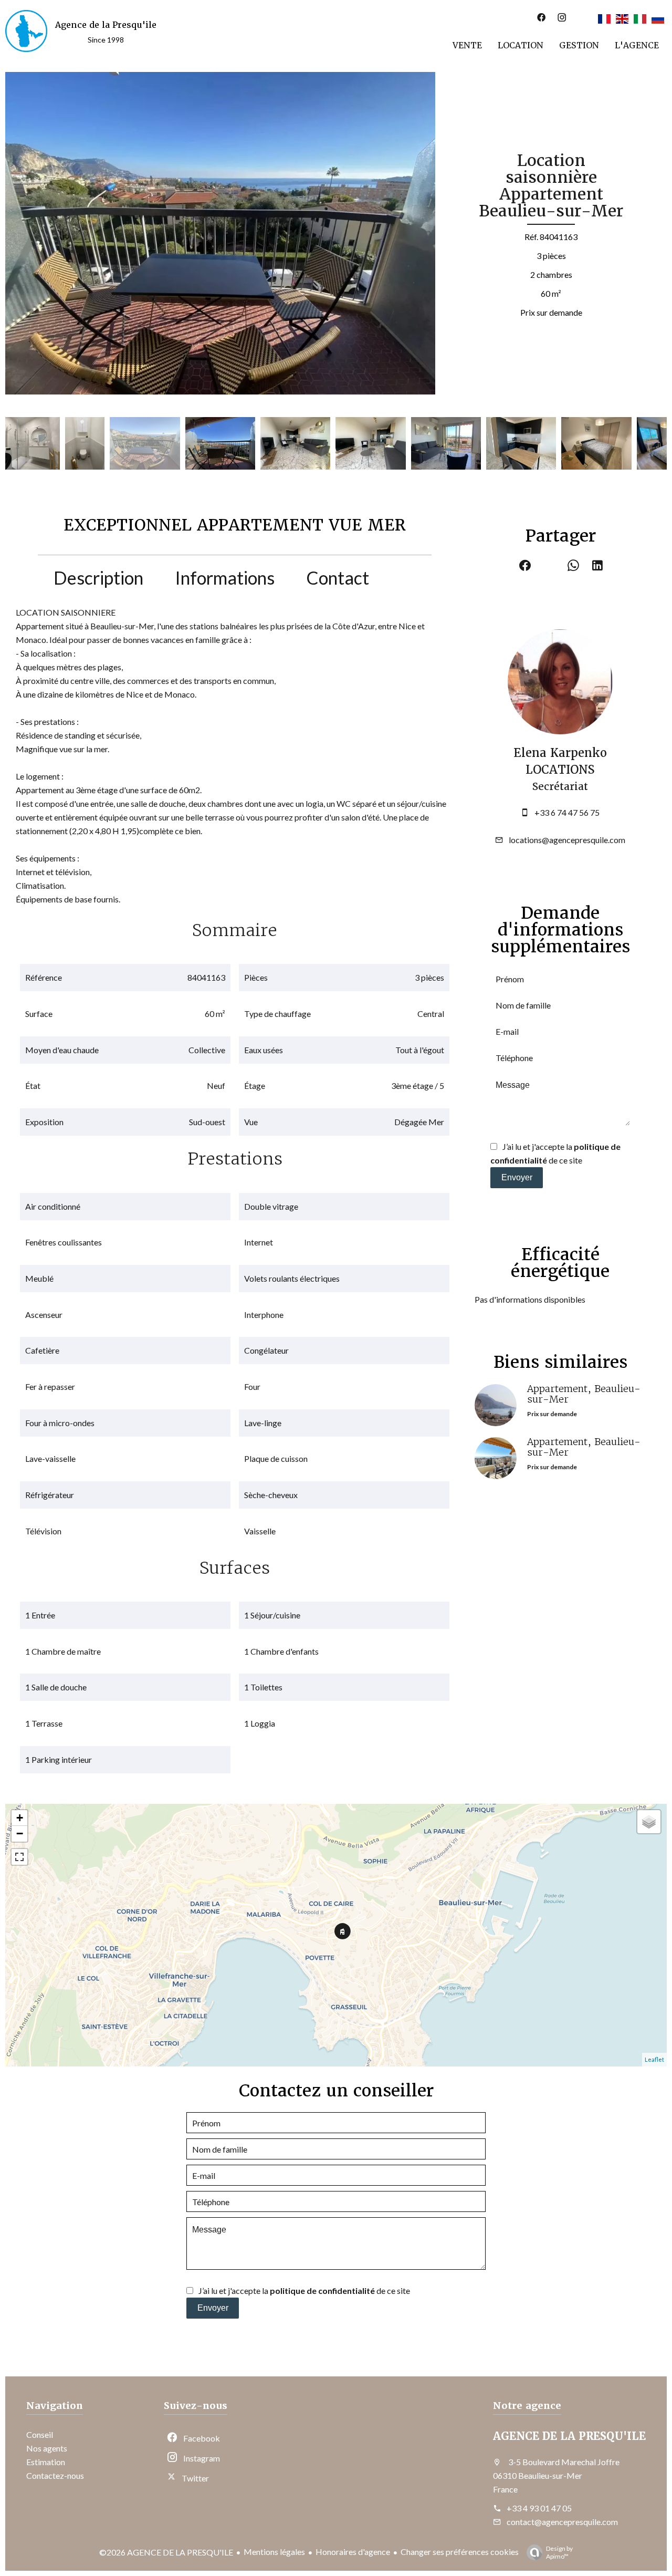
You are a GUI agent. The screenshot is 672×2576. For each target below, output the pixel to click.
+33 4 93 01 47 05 (539, 2508)
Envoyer (517, 1177)
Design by (559, 2552)
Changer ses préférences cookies (460, 2552)
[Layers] (649, 1822)
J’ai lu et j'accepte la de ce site (304, 2291)
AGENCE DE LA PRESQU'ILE (569, 2436)
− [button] (20, 1834)
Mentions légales (274, 2552)
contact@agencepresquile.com (562, 2522)
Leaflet (654, 2059)
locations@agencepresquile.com (567, 840)
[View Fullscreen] (19, 1857)
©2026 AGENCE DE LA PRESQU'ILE (166, 2552)
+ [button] (20, 1818)
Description (98, 578)
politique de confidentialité (322, 2291)
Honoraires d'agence (353, 2552)
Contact (338, 578)
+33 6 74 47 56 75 (567, 812)
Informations (225, 578)
